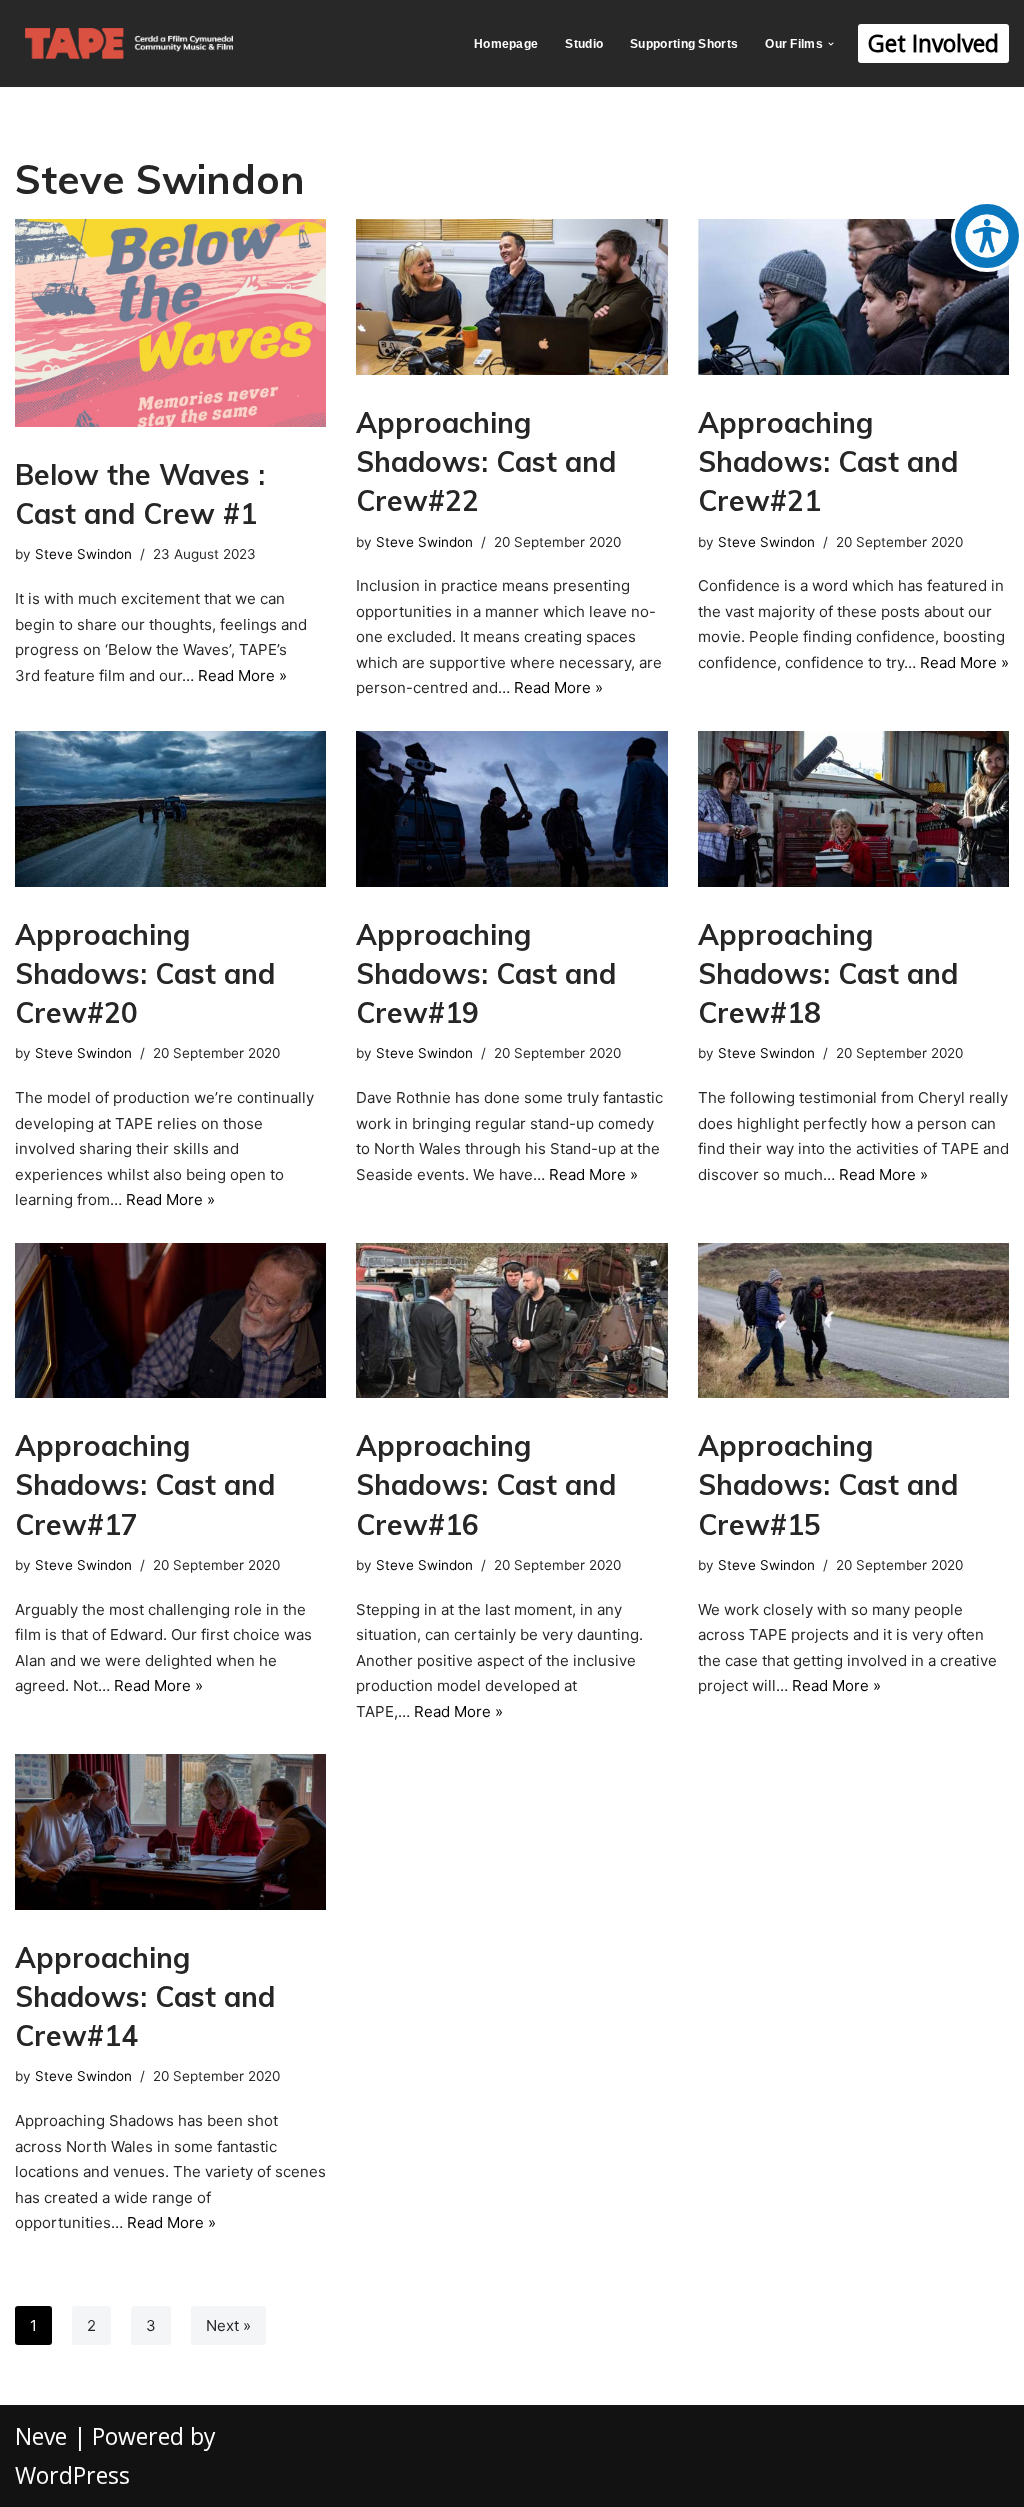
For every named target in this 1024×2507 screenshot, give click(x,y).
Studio (584, 43)
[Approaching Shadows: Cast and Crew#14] (170, 1832)
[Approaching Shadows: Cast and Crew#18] (853, 809)
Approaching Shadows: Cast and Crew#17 (145, 1484)
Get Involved (933, 43)
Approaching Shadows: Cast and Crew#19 (486, 973)
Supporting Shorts (684, 43)
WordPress (72, 2475)
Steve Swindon (83, 554)
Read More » (242, 675)
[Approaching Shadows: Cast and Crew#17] (170, 1321)
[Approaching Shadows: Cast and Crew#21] (853, 297)
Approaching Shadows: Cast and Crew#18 (828, 973)
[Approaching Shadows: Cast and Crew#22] (511, 297)
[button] (831, 44)
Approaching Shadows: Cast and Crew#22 (486, 461)
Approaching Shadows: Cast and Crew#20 (145, 973)
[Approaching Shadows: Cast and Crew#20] (170, 809)
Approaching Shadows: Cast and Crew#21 (828, 461)
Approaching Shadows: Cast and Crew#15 (828, 1484)
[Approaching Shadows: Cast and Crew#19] (511, 809)
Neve (41, 2436)
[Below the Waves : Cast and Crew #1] (170, 323)
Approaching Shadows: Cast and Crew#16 (486, 1484)
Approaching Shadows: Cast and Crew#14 (145, 1996)
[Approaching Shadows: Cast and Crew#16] (511, 1321)
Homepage (506, 43)
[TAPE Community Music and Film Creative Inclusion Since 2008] (129, 43)
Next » (228, 2325)
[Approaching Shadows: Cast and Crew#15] (853, 1321)
